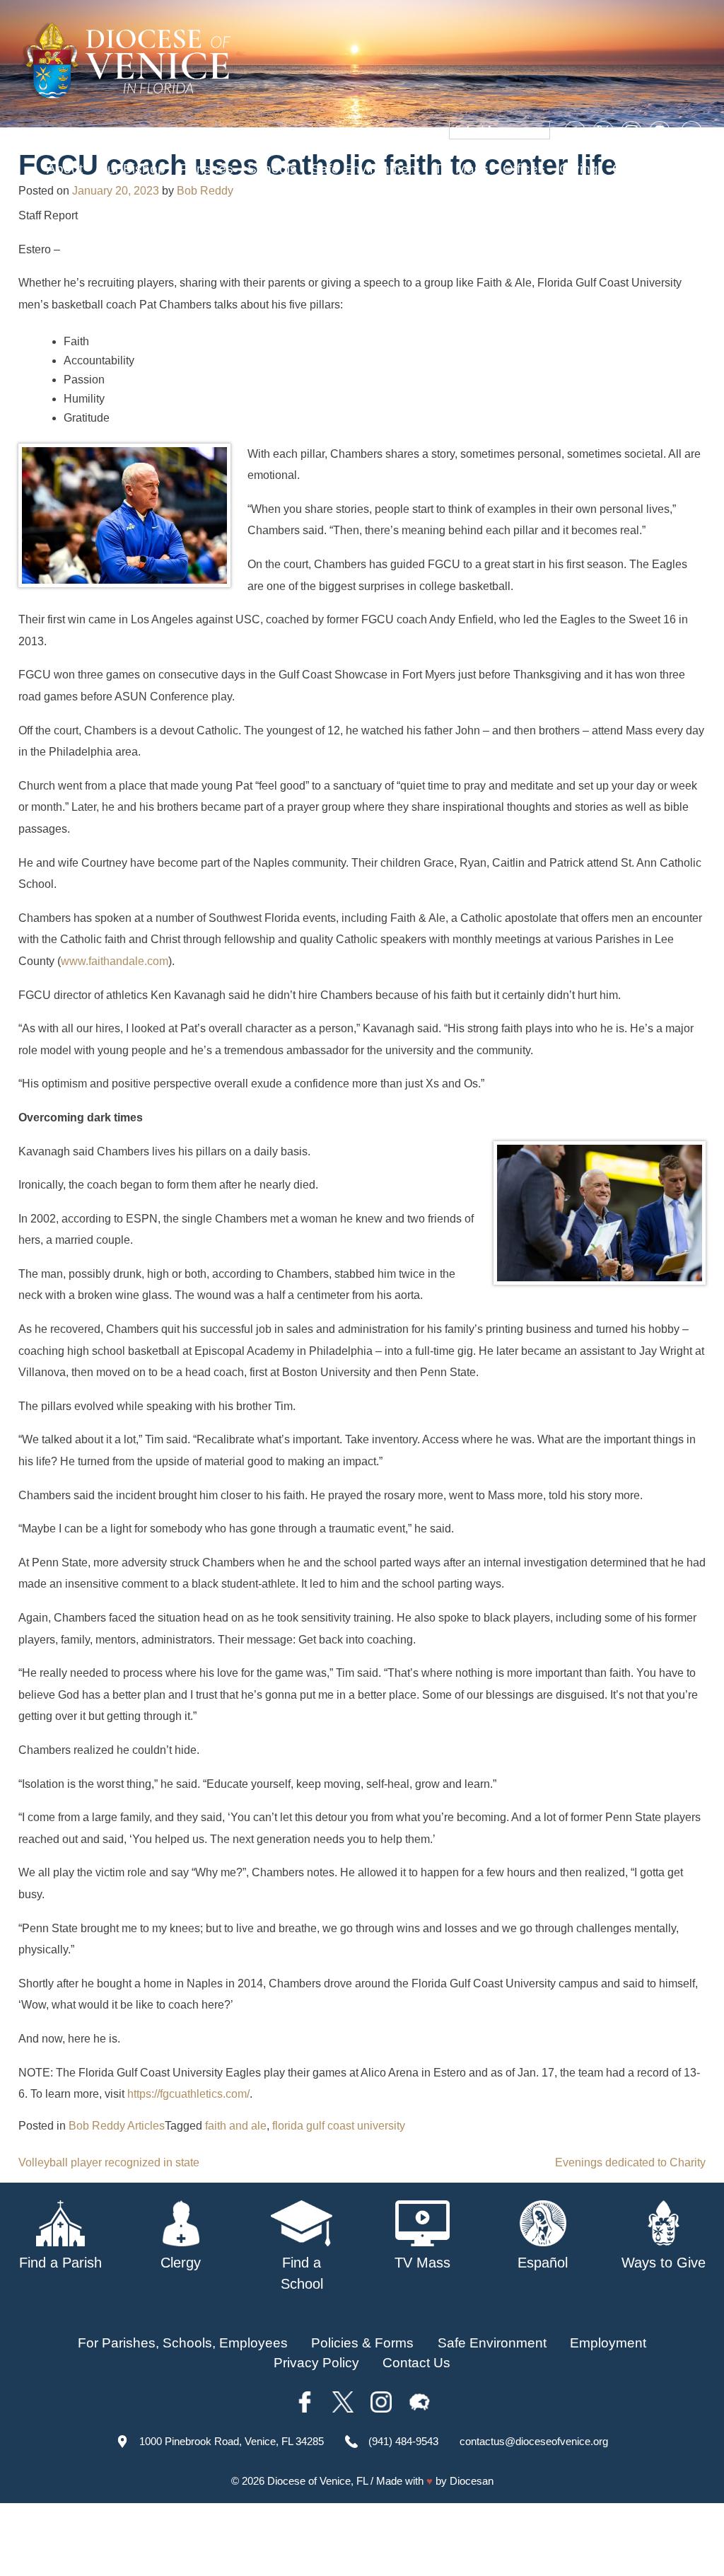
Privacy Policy (316, 2363)
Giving (579, 169)
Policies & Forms (362, 2343)
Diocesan (472, 2481)
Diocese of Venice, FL (317, 2481)
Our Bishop (131, 169)
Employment (608, 2343)
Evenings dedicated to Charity (630, 2162)
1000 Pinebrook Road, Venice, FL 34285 (232, 2441)
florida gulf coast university (339, 2126)
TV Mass (461, 169)
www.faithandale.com (115, 961)
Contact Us (416, 2363)
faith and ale (236, 2126)
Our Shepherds (659, 169)
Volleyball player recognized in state (109, 2162)
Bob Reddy (205, 191)
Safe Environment (366, 169)
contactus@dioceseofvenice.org (534, 2441)
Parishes (206, 169)
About (65, 169)
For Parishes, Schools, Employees (183, 2343)
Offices (524, 169)
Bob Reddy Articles (117, 2126)
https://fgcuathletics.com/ (188, 2094)
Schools (272, 169)
